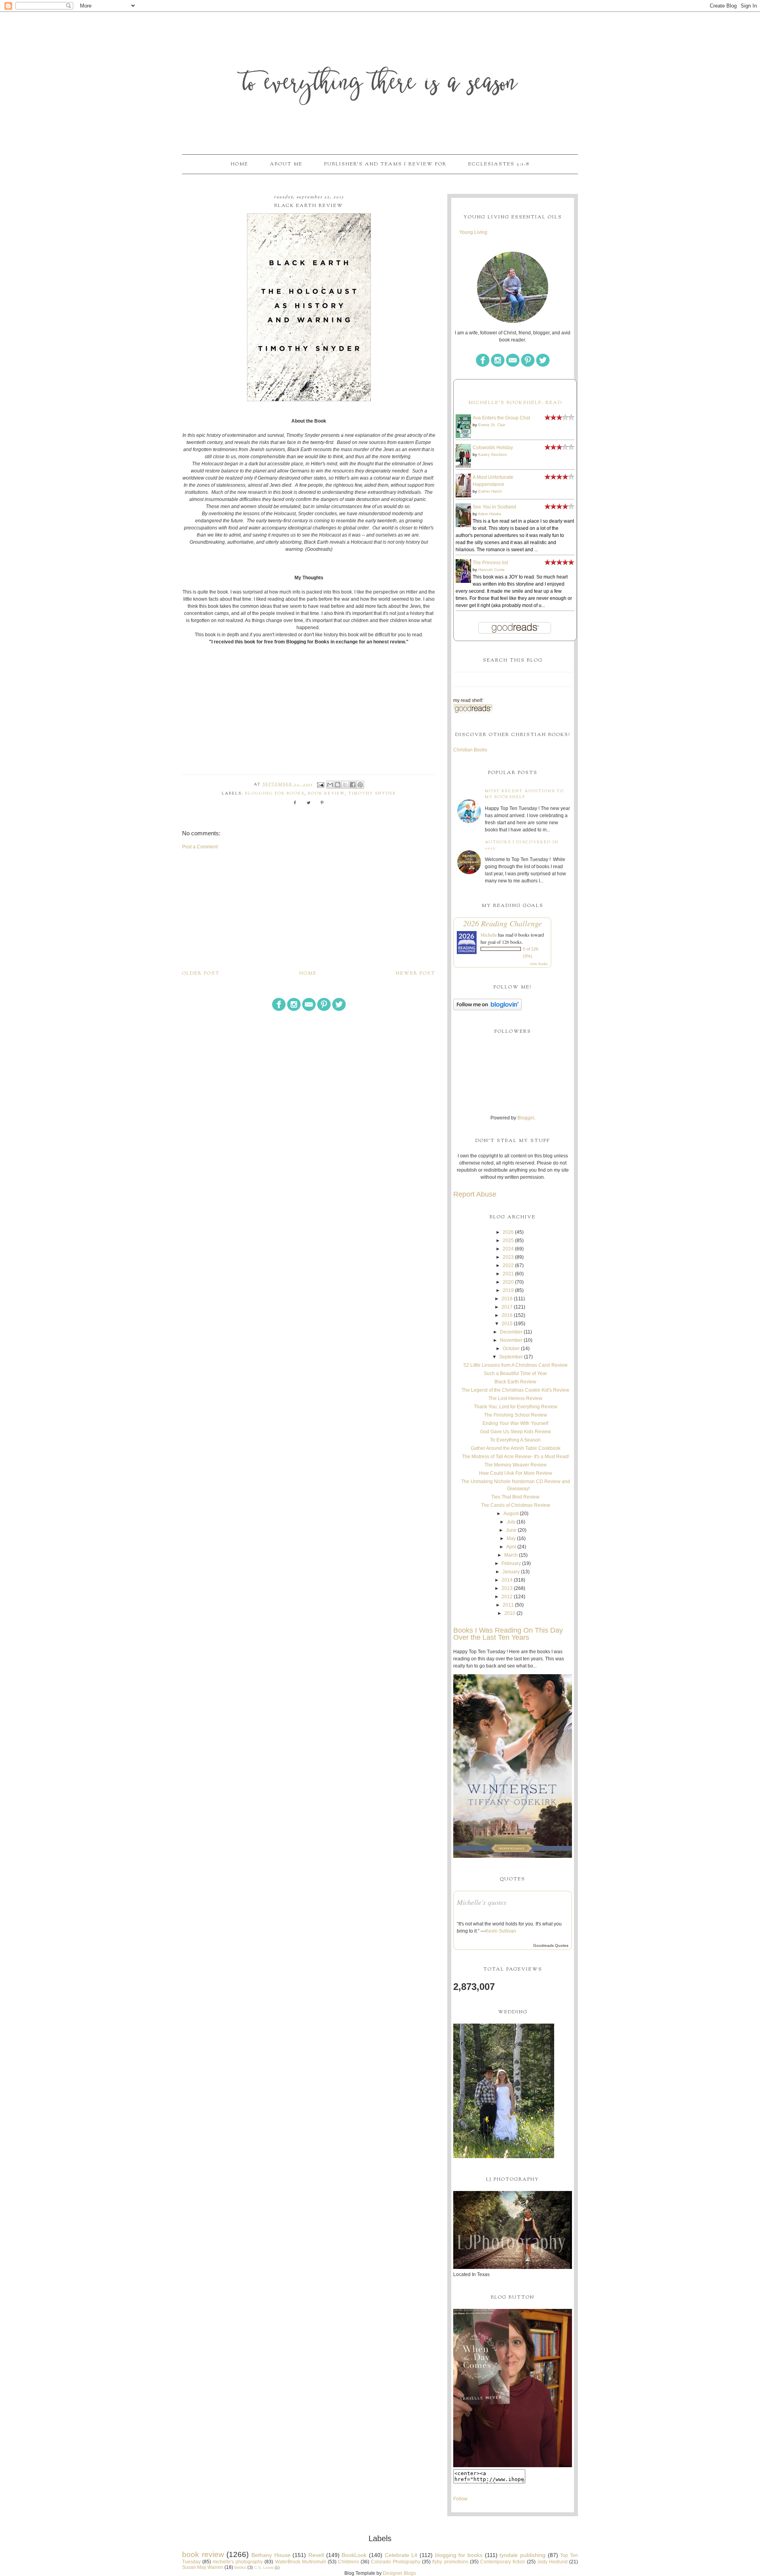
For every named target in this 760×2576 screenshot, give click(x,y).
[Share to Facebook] (353, 785)
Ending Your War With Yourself (515, 1423)
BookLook (354, 2555)
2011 (508, 1605)
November (511, 1340)
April (511, 1547)
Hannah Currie (491, 570)
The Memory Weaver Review (516, 1465)
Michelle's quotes (482, 1902)
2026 (508, 1232)
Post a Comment (200, 847)
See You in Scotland (494, 507)
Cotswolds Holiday (493, 448)
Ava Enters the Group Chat (501, 418)
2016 (507, 1315)
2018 (507, 1299)
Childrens (349, 2562)
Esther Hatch (490, 491)
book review (326, 794)
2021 (508, 1274)
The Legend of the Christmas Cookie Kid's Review (515, 1390)
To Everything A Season (515, 1440)
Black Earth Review (515, 1382)
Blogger (526, 1118)
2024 (508, 1249)
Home (239, 164)
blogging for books (275, 794)
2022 (508, 1265)
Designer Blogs (399, 2573)
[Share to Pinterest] (360, 785)
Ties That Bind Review (515, 1497)
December (511, 1332)
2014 (507, 1580)
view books (539, 964)
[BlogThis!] (338, 785)
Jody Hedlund (552, 2562)
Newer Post (416, 973)
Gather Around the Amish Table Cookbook (516, 1448)
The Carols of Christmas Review (516, 1505)
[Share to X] (345, 785)
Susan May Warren (203, 2567)
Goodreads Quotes (551, 1945)
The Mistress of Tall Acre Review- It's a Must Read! (516, 1457)
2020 (508, 1282)
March (511, 1555)
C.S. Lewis (264, 2567)
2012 (507, 1597)
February (511, 1563)
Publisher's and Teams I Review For (385, 164)
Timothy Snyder (372, 794)
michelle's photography (238, 2562)
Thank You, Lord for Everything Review (516, 1407)
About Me (286, 164)
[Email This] (330, 785)
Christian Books (470, 750)
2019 (508, 1290)
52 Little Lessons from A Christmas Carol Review (516, 1365)
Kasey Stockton (493, 454)
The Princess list (490, 563)
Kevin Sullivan (501, 1931)
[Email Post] (320, 784)
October (511, 1349)
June (511, 1530)
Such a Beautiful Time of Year (515, 1373)
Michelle (489, 935)
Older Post (201, 973)
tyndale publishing (522, 2555)
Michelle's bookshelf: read (515, 403)
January (511, 1572)
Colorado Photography (396, 2562)
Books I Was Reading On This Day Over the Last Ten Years (508, 1634)
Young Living (473, 232)
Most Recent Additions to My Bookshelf (524, 794)
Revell (316, 2555)
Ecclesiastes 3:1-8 (499, 164)
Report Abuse (475, 1194)
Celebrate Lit (401, 2555)
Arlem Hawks (489, 514)
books (240, 2567)
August (511, 1514)
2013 (507, 1588)
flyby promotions (450, 2562)
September (511, 1357)
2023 (508, 1257)
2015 (507, 1324)
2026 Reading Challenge (503, 923)
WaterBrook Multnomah (301, 2562)
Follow (460, 2499)
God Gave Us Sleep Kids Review (516, 1432)
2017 (507, 1307)
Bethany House (271, 2555)
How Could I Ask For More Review (516, 1473)
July (511, 1522)
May (511, 1538)
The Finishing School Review (516, 1415)
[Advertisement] (309, 910)
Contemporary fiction (503, 2562)
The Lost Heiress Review (515, 1398)
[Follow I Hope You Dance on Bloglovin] (487, 1009)
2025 (508, 1241)
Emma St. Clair (492, 425)
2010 (510, 1613)
